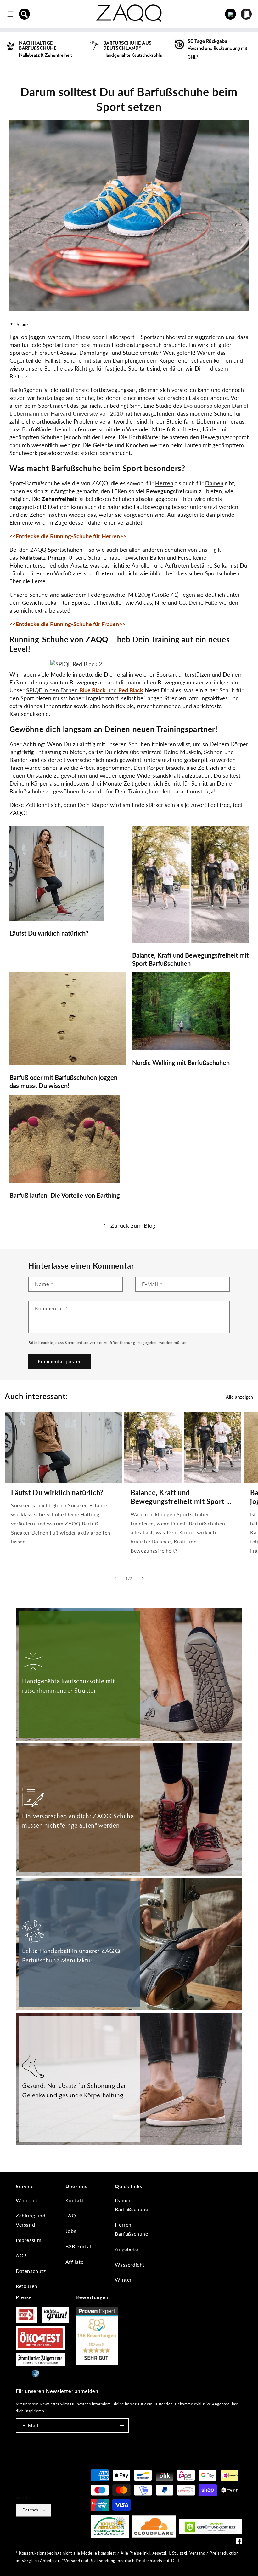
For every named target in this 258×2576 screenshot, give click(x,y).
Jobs (71, 2231)
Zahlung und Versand (31, 2220)
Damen (214, 483)
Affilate (75, 2262)
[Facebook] (239, 2542)
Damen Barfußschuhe (131, 2205)
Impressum (28, 2240)
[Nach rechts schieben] (143, 1579)
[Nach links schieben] (115, 1579)
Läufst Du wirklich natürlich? (57, 1493)
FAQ (71, 2215)
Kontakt (75, 2200)
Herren (164, 483)
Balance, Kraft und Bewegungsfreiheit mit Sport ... (181, 1497)
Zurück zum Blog (133, 1225)
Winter (123, 2280)
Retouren (27, 2286)
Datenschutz (31, 2271)
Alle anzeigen (240, 1397)
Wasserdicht (130, 2265)
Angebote (126, 2249)
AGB (21, 2255)
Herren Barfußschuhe (131, 2229)
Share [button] (22, 324)
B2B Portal (78, 2246)
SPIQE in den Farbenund (85, 690)
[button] (25, 14)
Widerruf (27, 2200)
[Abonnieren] (122, 2426)
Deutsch (30, 2510)
